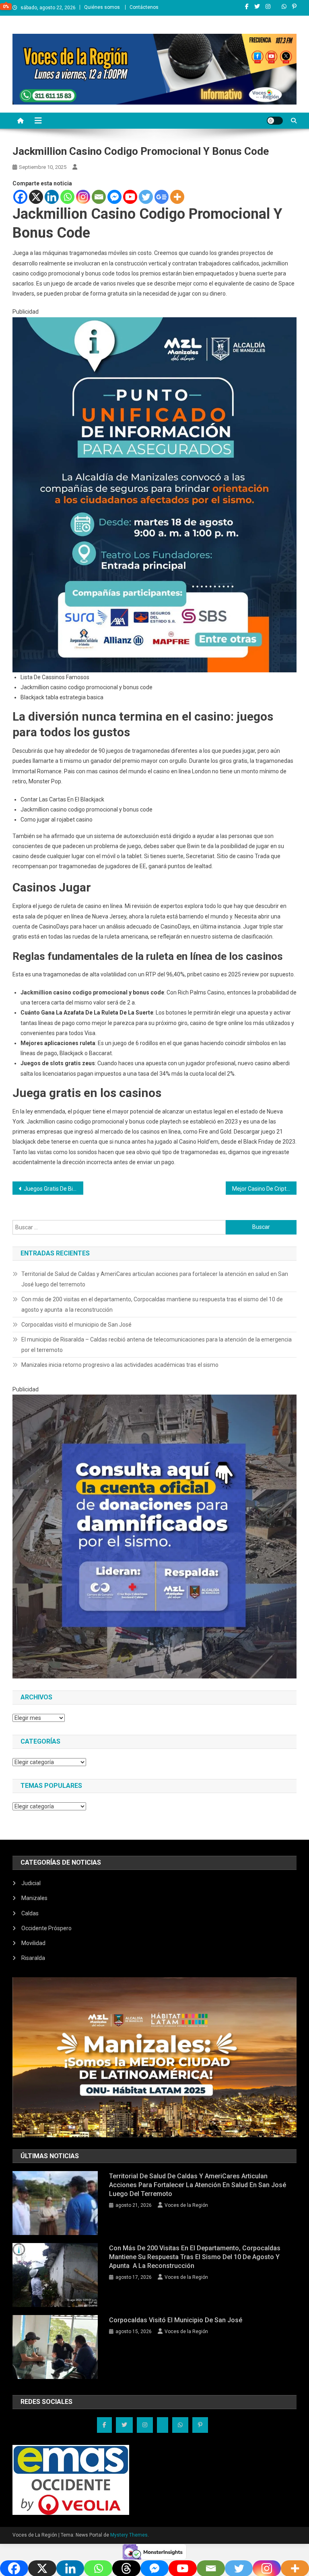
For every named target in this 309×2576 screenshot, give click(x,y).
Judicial (31, 1883)
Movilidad (33, 1943)
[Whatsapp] (67, 197)
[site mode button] (275, 121)
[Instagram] (83, 197)
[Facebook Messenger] (114, 197)
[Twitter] (146, 197)
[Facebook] (20, 197)
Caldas (30, 1913)
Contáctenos (144, 7)
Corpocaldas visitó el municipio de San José (76, 1325)
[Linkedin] (52, 197)
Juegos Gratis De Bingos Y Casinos (54, 1189)
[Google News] (162, 197)
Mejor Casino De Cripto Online (265, 1189)
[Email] (99, 197)
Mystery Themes (129, 2535)
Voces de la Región (186, 2205)
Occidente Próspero (46, 1928)
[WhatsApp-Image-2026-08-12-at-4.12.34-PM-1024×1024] (155, 1536)
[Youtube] (130, 197)
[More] (177, 197)
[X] (36, 197)
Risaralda (33, 1958)
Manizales (34, 1898)
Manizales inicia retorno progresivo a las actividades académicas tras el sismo (120, 1365)
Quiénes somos (102, 7)
